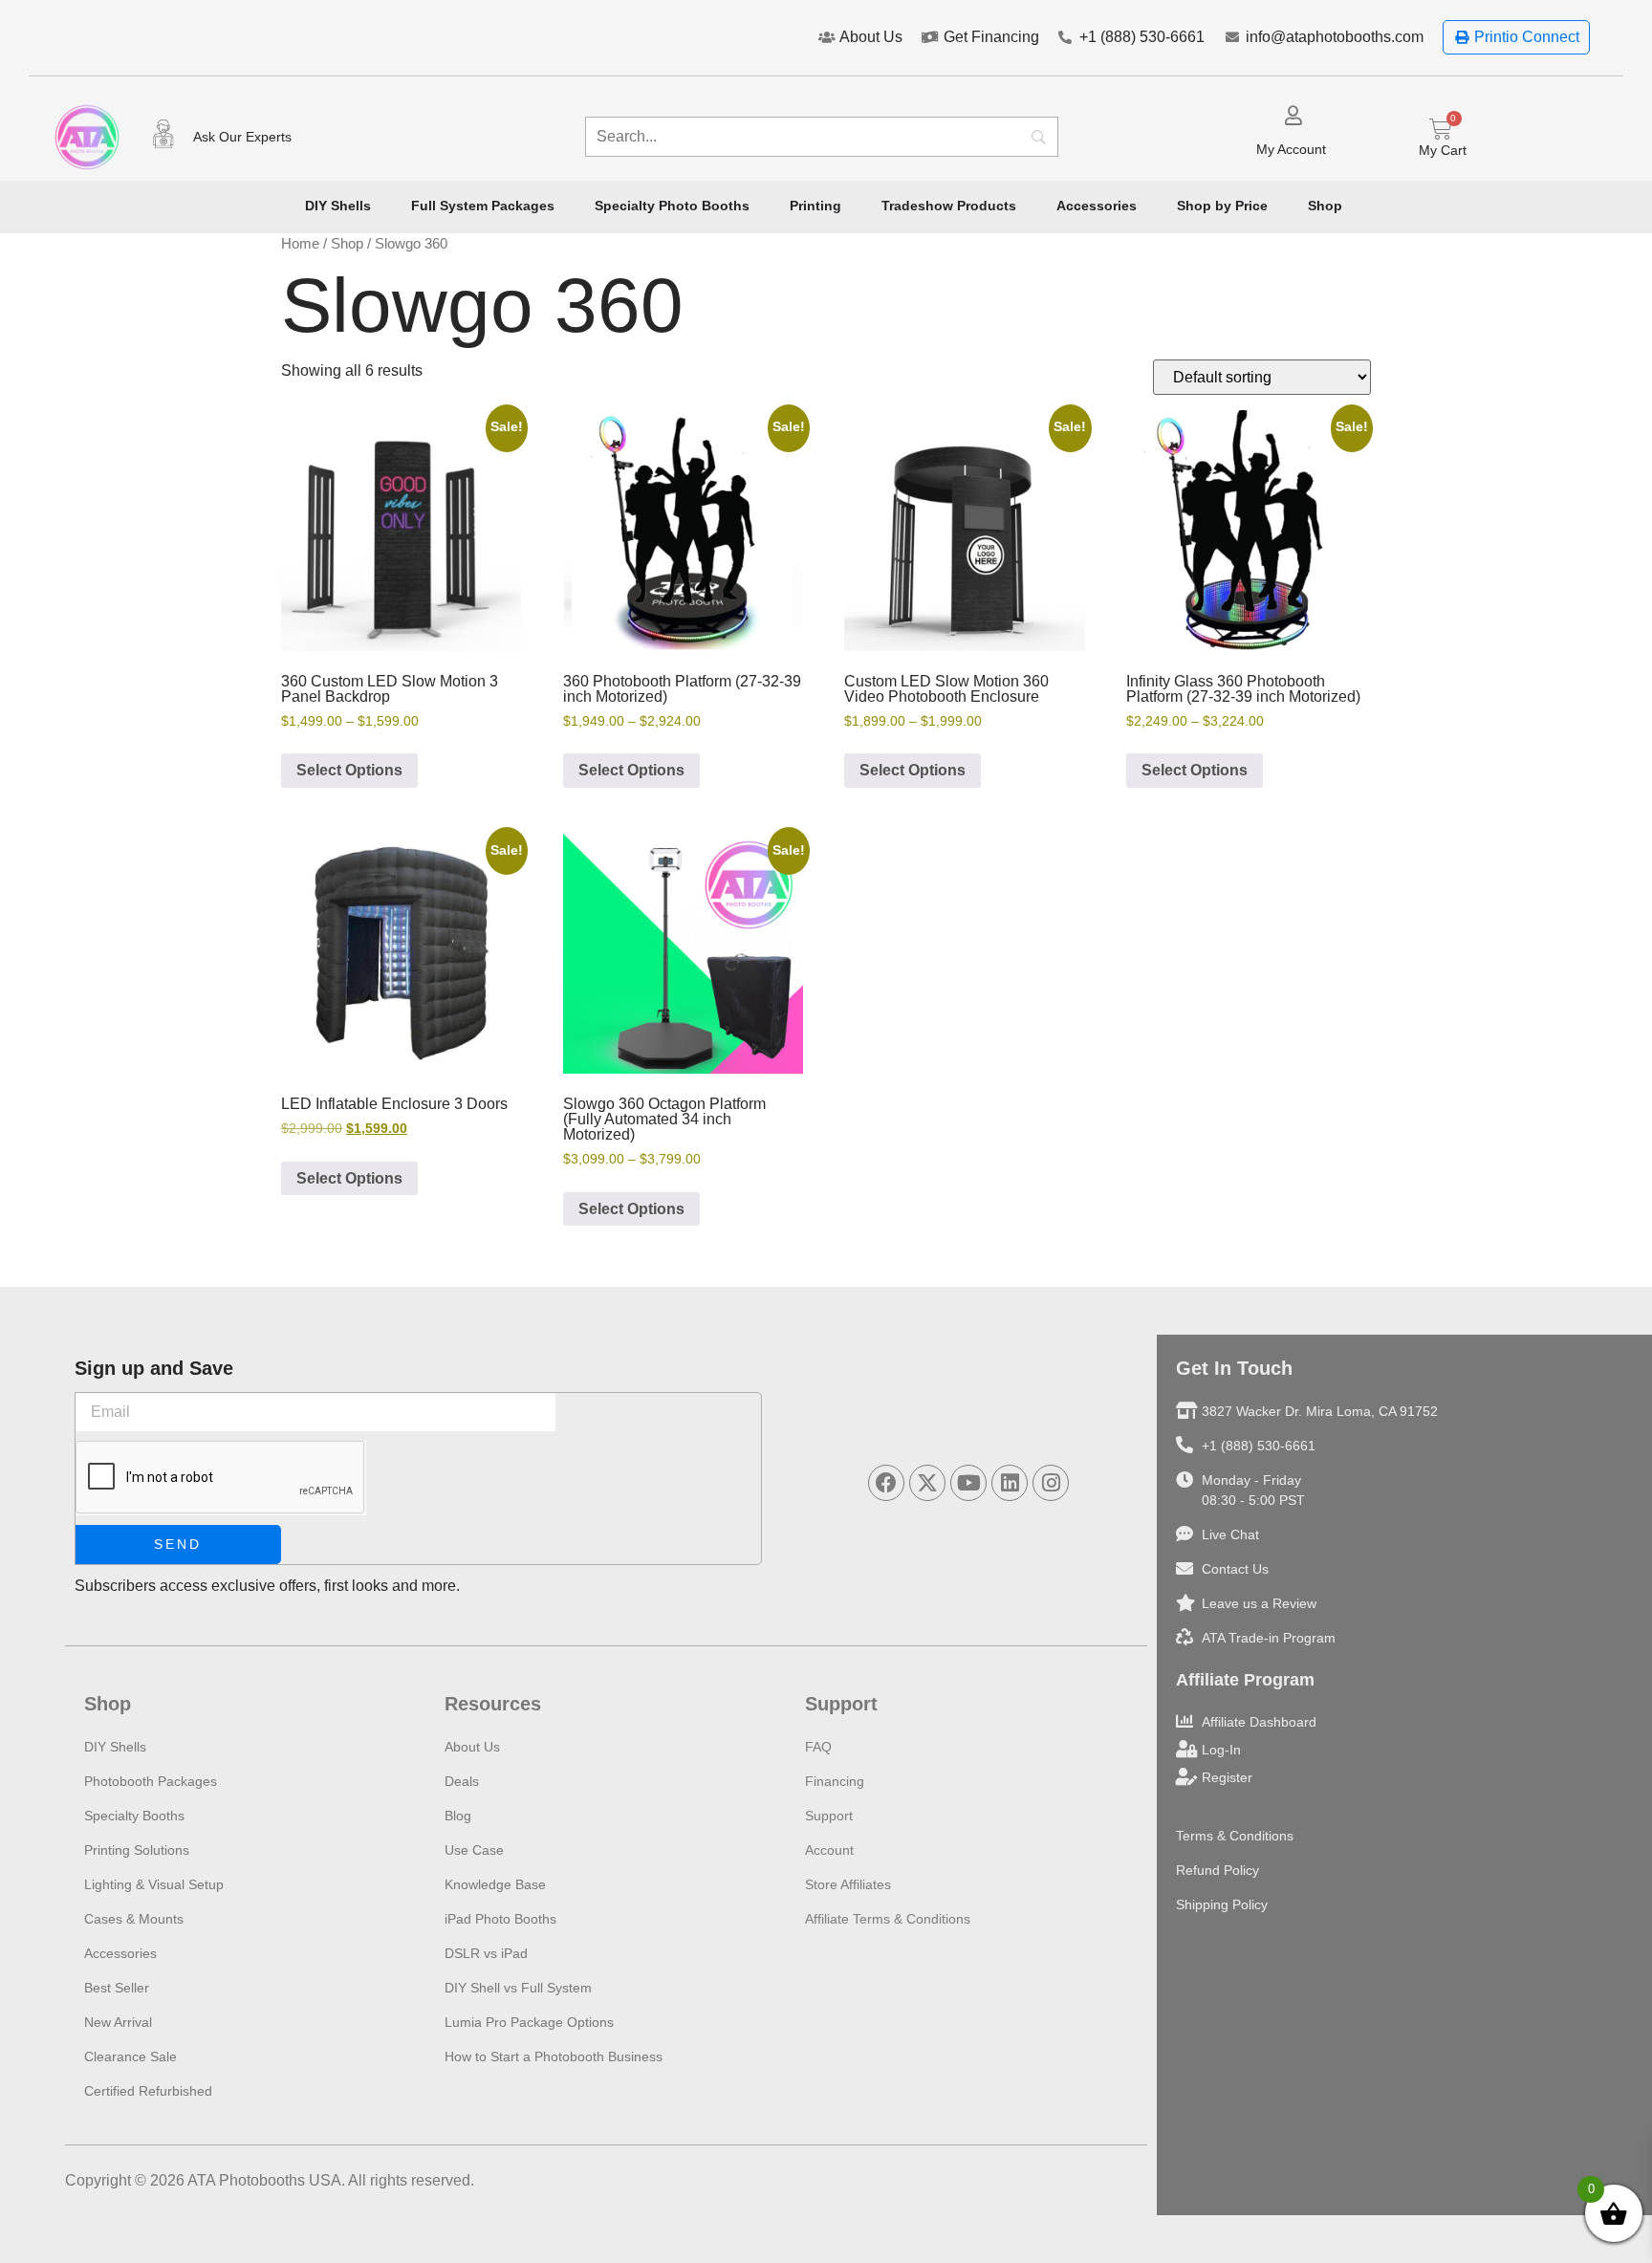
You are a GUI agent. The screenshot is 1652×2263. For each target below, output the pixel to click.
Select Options (349, 770)
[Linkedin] (1010, 1483)
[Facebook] (886, 1483)
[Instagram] (1051, 1483)
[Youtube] (968, 1483)
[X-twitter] (927, 1483)
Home (300, 244)
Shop (347, 244)
